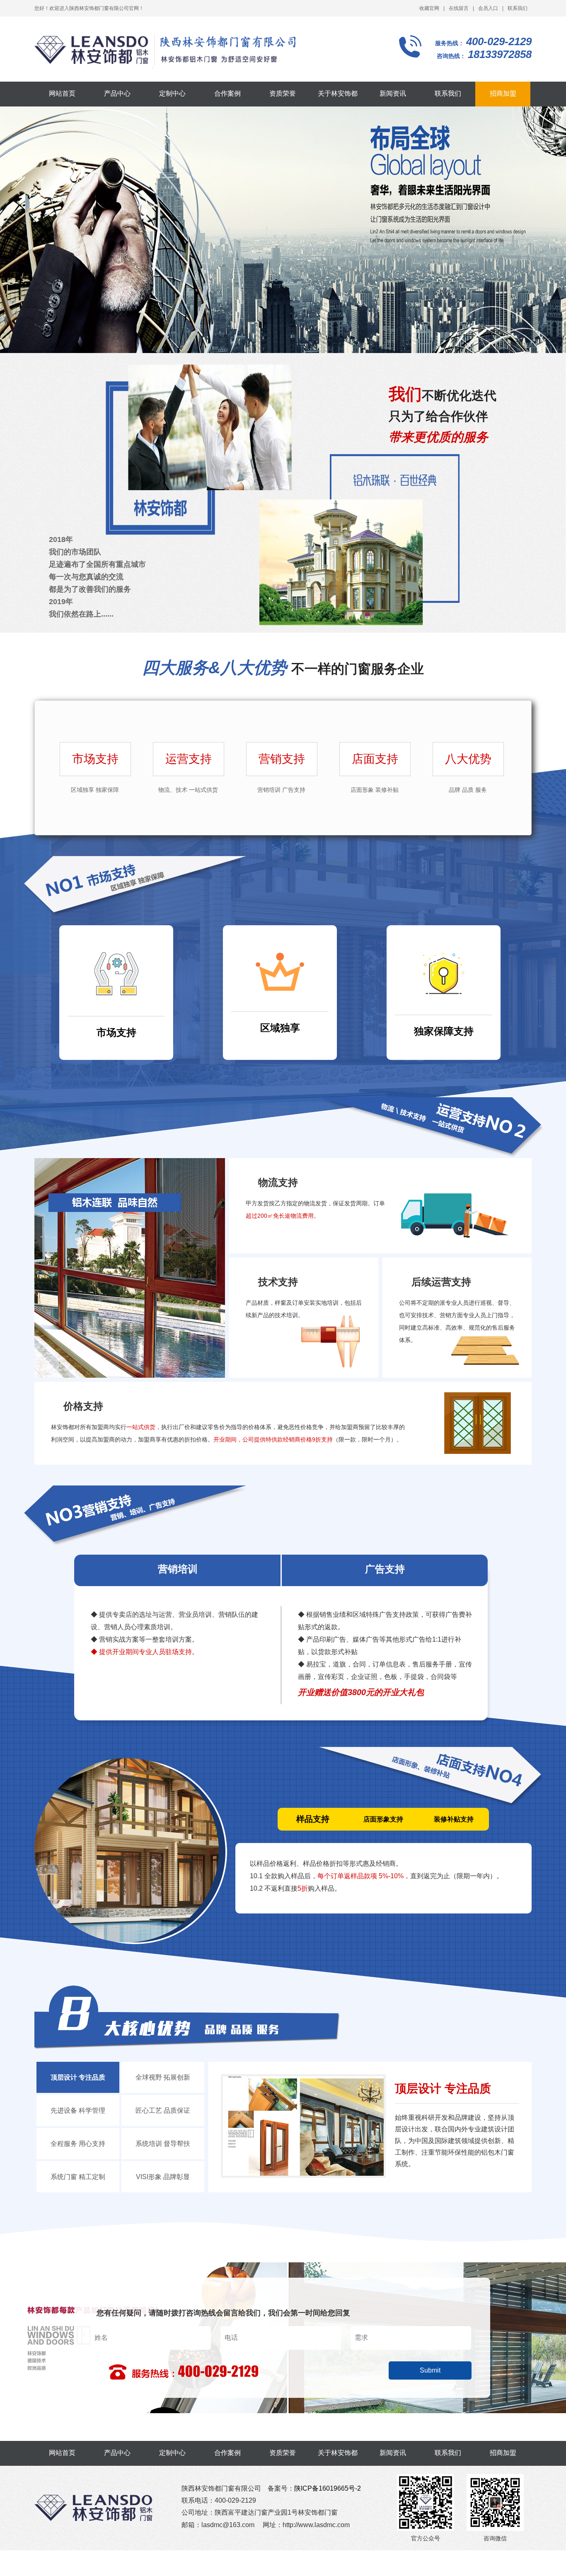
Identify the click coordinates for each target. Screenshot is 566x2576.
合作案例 (227, 93)
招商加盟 (503, 93)
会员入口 (488, 8)
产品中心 (117, 93)
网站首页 (62, 93)
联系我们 (518, 8)
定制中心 (172, 93)
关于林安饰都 (338, 93)
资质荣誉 (283, 93)
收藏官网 (429, 8)
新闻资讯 (393, 93)
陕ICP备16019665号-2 (328, 2488)
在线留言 (459, 8)
